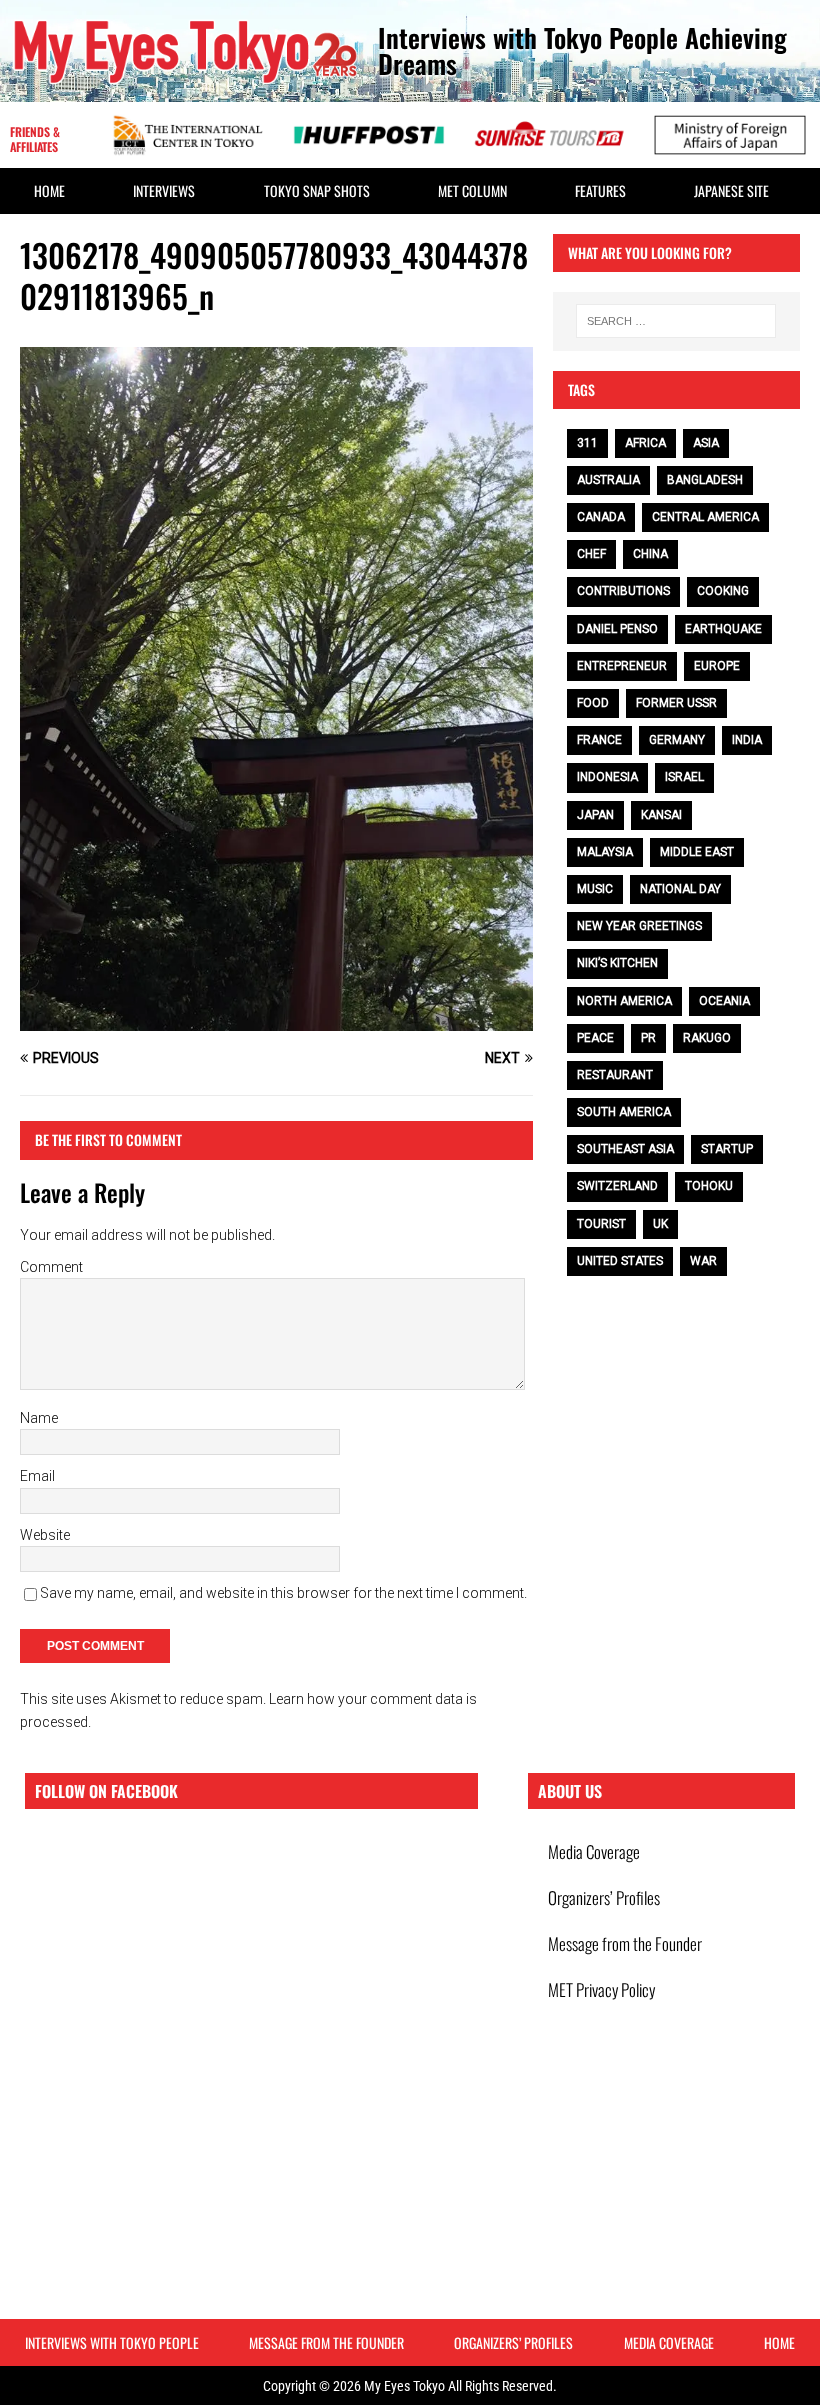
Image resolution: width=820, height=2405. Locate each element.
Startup (727, 1149)
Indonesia (607, 777)
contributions (623, 591)
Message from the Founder (625, 1943)
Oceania (724, 1001)
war (703, 1261)
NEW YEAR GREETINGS (639, 926)
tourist (601, 1224)
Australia (608, 480)
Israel (684, 777)
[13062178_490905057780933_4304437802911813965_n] (276, 1020)
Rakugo (707, 1038)
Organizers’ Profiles (604, 1897)
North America (624, 1001)
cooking (723, 591)
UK (660, 1224)
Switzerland (617, 1186)
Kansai (661, 815)
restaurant (615, 1075)
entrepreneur (622, 666)
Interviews (164, 190)
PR (648, 1038)
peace (595, 1038)
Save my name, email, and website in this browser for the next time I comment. (283, 1593)
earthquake (723, 629)
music (595, 889)
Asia (706, 443)
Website (45, 1535)
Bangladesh (705, 480)
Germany (677, 740)
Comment (51, 1267)
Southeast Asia (625, 1149)
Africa (645, 443)
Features (600, 190)
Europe (717, 666)
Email (37, 1476)
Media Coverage (594, 1851)
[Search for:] (676, 321)
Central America (705, 517)
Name (39, 1418)
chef (591, 554)
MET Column (472, 190)
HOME (49, 190)
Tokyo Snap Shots (317, 190)
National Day (680, 889)
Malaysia (605, 852)
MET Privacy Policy (601, 1989)
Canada (601, 517)
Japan (595, 815)
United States (620, 1261)
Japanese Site (731, 190)
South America (624, 1112)
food (593, 703)
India (747, 740)
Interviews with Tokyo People (112, 2342)
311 (587, 443)
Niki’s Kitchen (617, 963)
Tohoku (709, 1186)
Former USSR (676, 703)
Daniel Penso (617, 629)
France (599, 740)
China (650, 554)
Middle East (697, 852)
